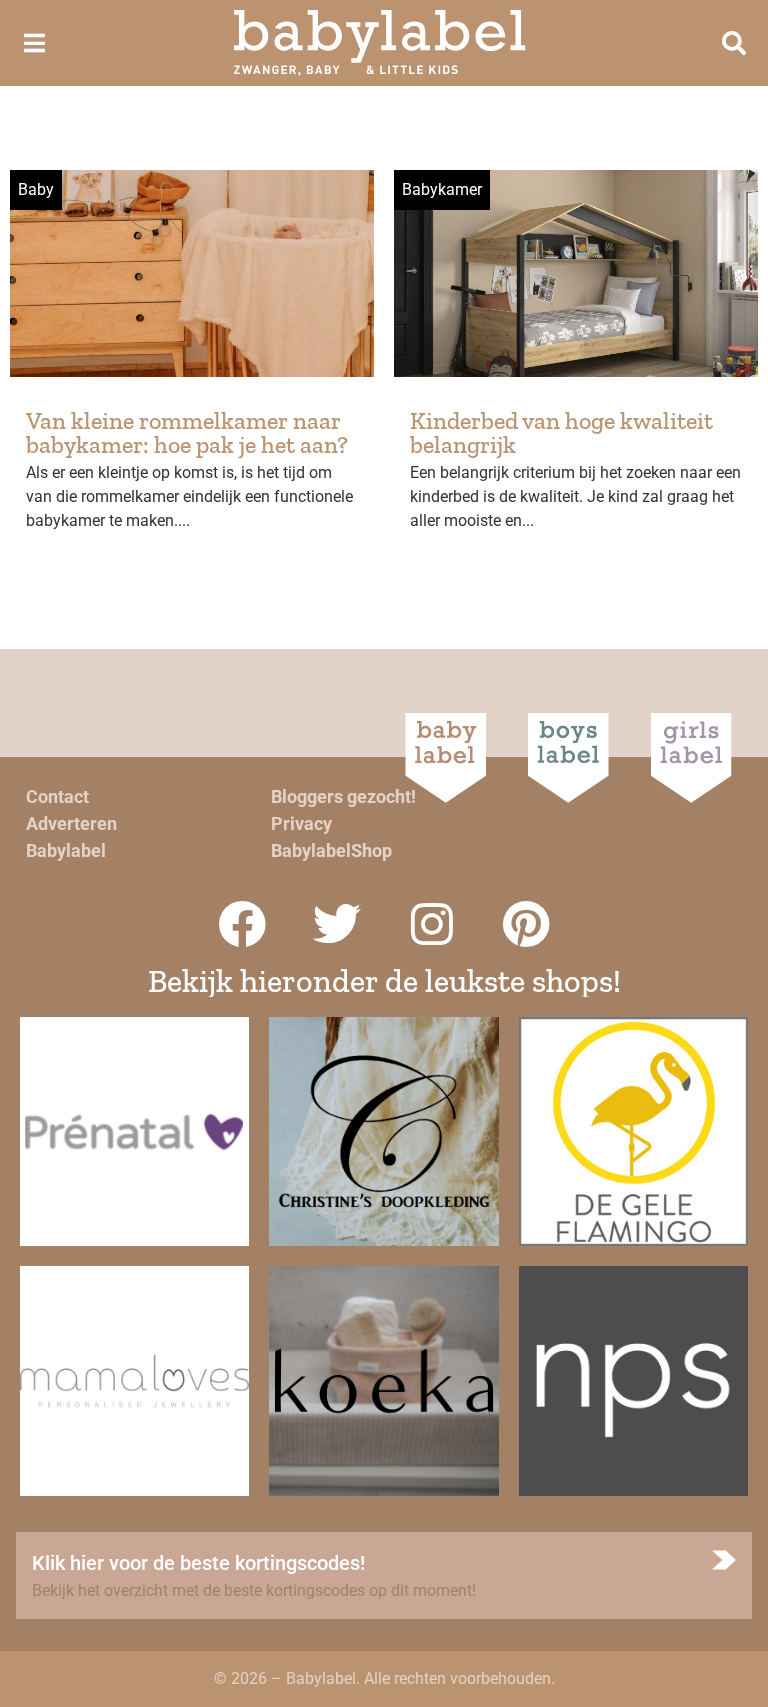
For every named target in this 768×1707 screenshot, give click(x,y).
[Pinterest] (527, 924)
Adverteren (71, 823)
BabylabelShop (331, 850)
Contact (57, 796)
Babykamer (442, 189)
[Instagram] (432, 924)
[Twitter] (337, 924)
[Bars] (34, 43)
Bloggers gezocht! (343, 796)
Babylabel (66, 850)
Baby (36, 189)
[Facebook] (242, 924)
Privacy (301, 823)
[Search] (734, 43)
